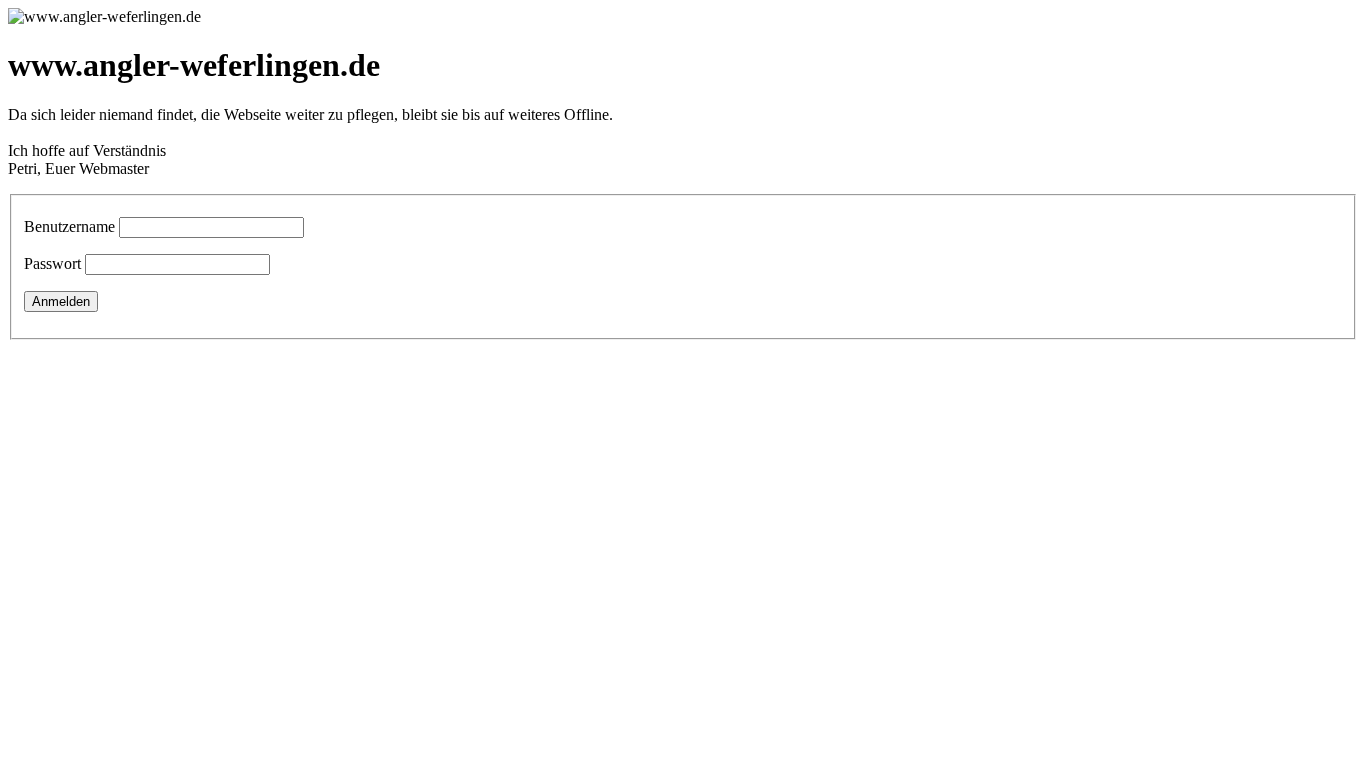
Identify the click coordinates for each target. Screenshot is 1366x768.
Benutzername (69, 226)
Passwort (52, 263)
